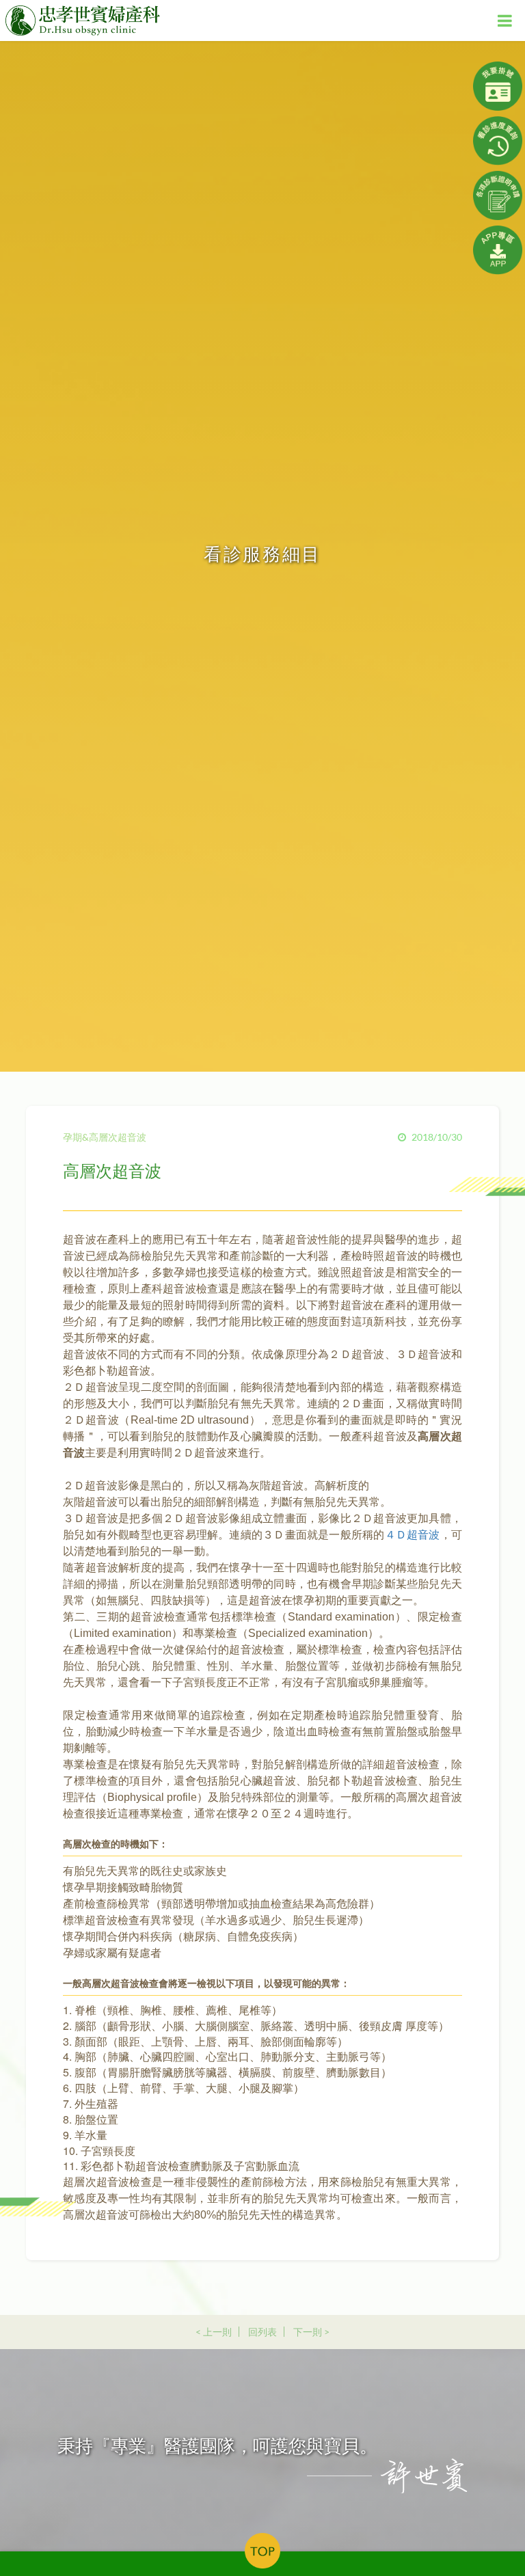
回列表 (262, 2332)
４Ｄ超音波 (413, 1535)
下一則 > (311, 2332)
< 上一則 (214, 2332)
